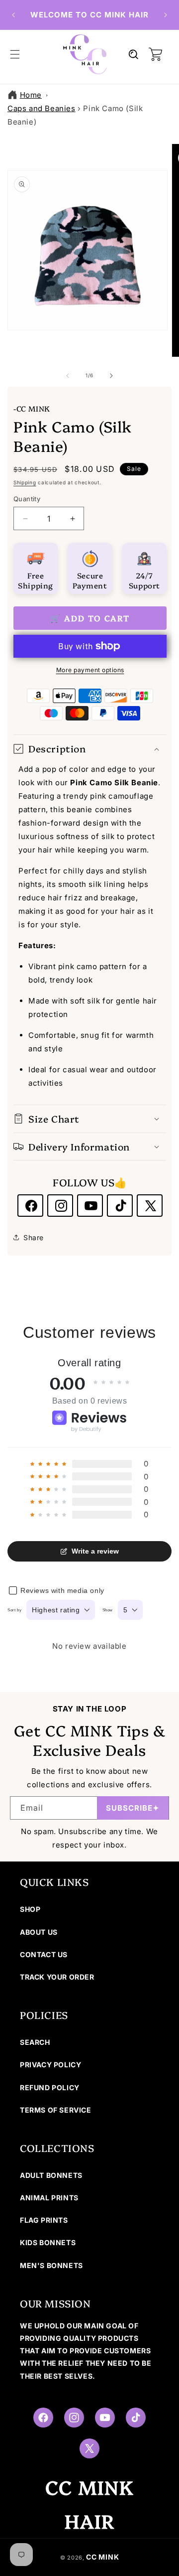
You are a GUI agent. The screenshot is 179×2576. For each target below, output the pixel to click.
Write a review (95, 1551)
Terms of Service (56, 2110)
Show (108, 1610)
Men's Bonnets (51, 2265)
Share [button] (34, 1237)
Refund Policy (50, 2087)
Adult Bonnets (51, 2175)
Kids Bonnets (48, 2242)
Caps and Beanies (42, 108)
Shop (30, 1909)
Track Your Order (57, 1977)
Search (35, 2042)
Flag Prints (44, 2220)
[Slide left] (68, 376)
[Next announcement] (166, 15)
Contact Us (44, 1954)
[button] (15, 54)
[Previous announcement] (13, 15)
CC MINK (102, 2557)
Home (31, 95)
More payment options (90, 670)
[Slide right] (111, 376)
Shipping (25, 482)
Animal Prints (49, 2198)
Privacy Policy (50, 2065)
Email (32, 1808)
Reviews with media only (62, 1590)
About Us (39, 1932)
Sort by (14, 1610)
